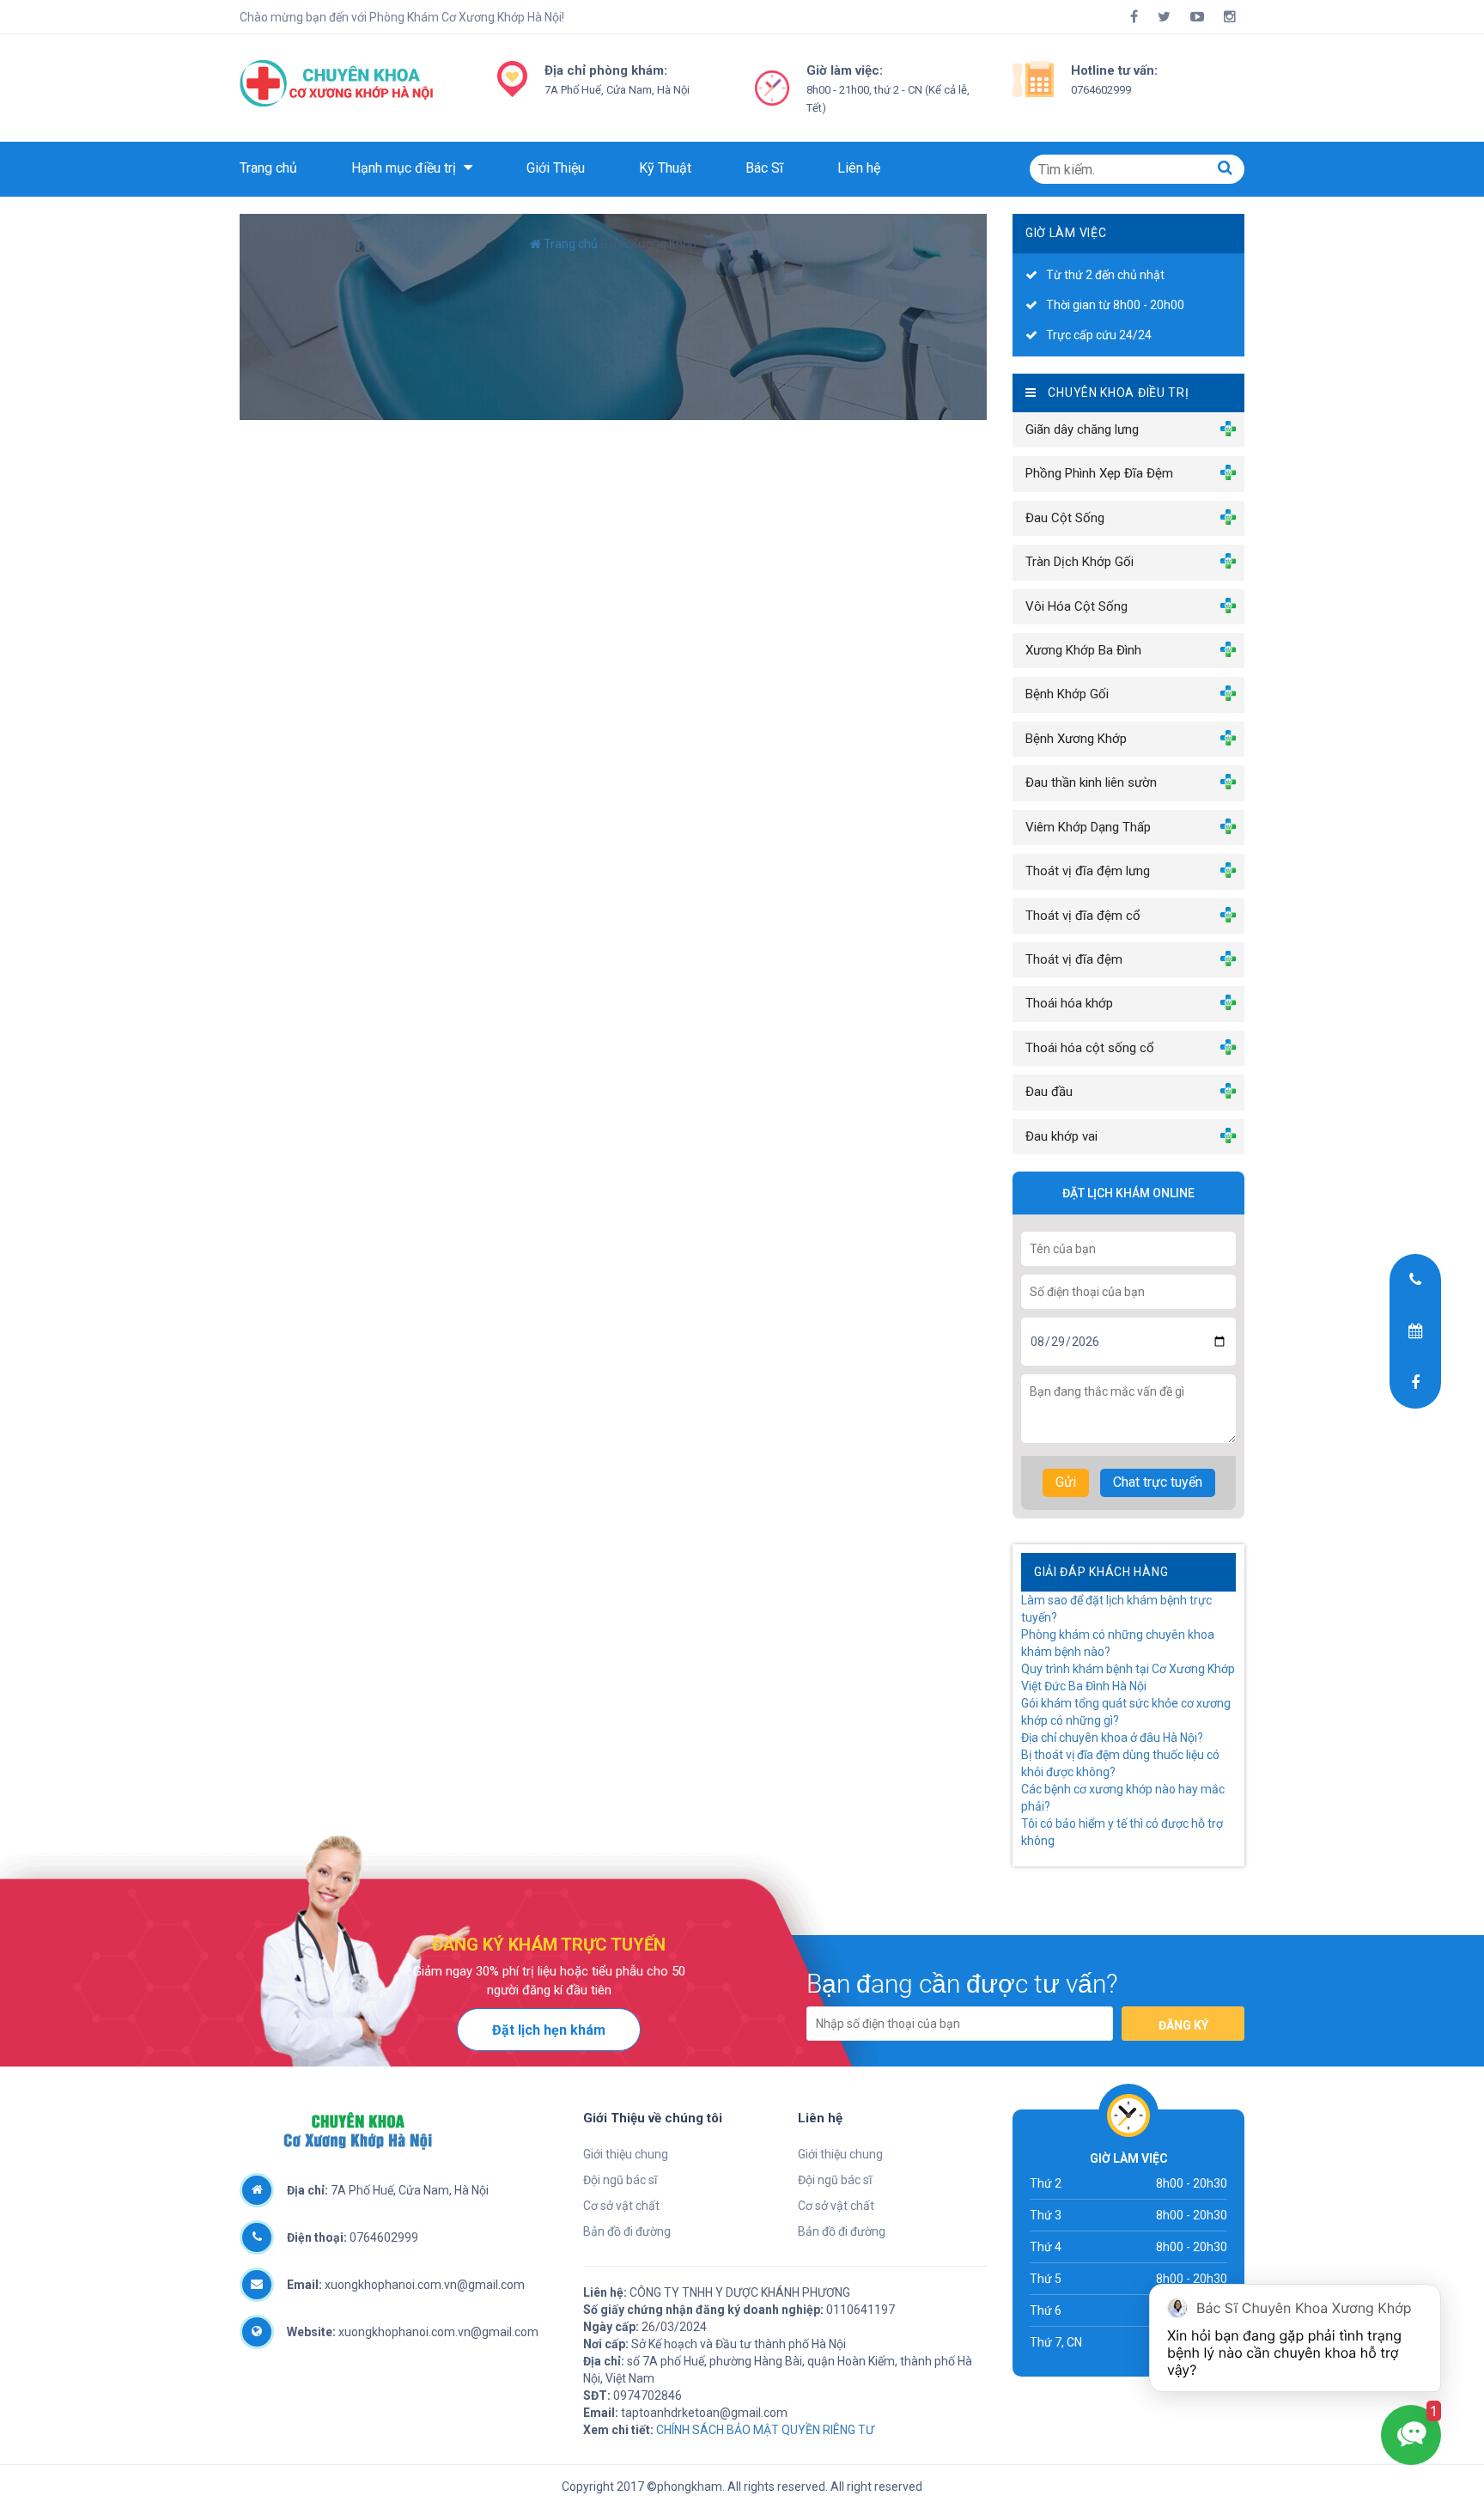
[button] (1225, 167)
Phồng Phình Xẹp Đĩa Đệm (1099, 473)
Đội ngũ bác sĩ (620, 2180)
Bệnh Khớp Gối (1067, 694)
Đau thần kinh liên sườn (1091, 782)
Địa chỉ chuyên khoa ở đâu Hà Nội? (1112, 1738)
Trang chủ (268, 168)
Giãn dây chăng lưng (1082, 429)
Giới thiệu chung (626, 2154)
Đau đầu (1049, 1092)
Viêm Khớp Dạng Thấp (1088, 827)
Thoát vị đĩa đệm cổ (1083, 916)
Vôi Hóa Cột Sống (1077, 606)
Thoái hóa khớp (1069, 1003)
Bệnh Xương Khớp (1076, 739)
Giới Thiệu (556, 168)
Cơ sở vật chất (621, 2206)
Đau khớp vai (1061, 1136)
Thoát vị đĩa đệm (1074, 959)
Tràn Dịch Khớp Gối (1080, 562)
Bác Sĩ (764, 168)
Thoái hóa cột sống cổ (1090, 1048)
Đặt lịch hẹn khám (549, 2030)
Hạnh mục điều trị (405, 168)
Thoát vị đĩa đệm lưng (1088, 871)
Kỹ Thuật (665, 168)
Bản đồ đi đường (627, 2231)
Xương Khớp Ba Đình (1083, 650)
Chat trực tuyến (1158, 1482)
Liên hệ (859, 168)
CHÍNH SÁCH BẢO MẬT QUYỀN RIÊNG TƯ (765, 2430)
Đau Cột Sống (1065, 518)
